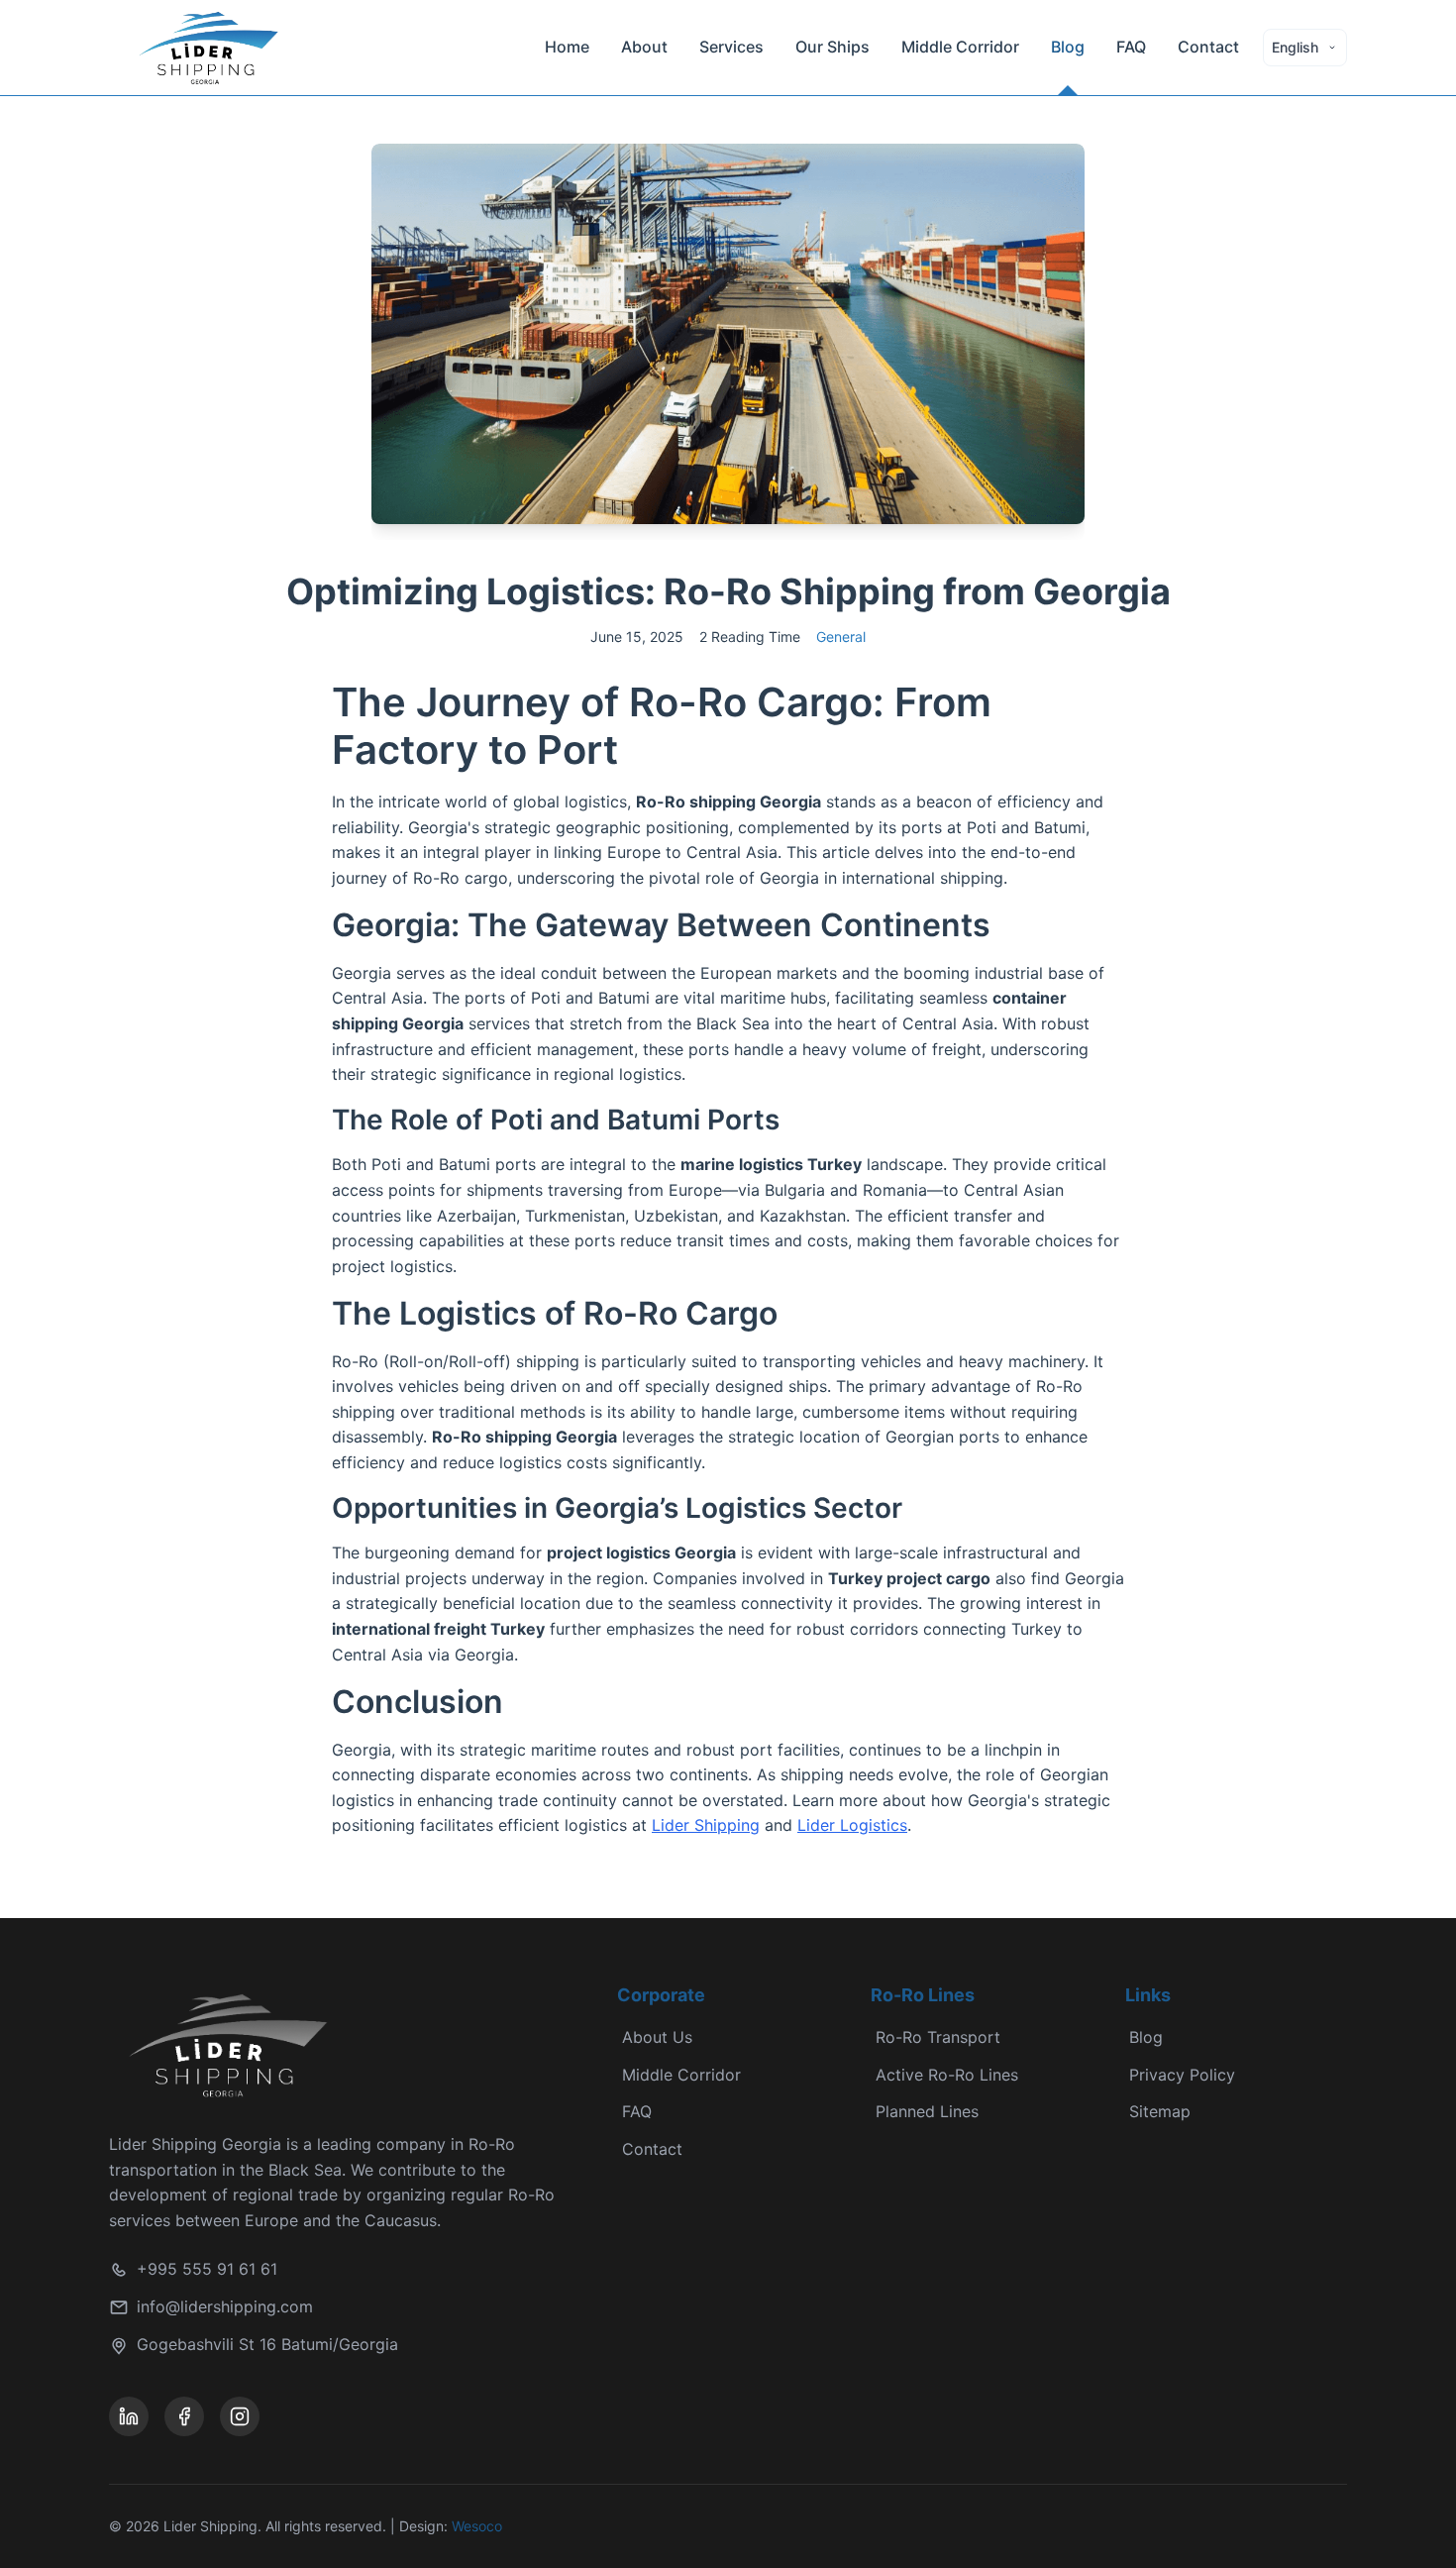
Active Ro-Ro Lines (947, 2075)
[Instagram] (240, 2416)
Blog (1068, 47)
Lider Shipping (706, 1825)
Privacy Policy (1182, 2075)
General (841, 637)
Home (567, 47)
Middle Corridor (960, 47)
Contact (1208, 47)
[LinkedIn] (129, 2416)
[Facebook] (184, 2416)
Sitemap (1160, 2111)
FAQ (1131, 47)
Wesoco (477, 2526)
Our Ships (832, 47)
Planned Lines (927, 2111)
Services (731, 47)
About (644, 47)
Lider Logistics (852, 1825)
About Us (657, 2037)
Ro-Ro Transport (938, 2037)
